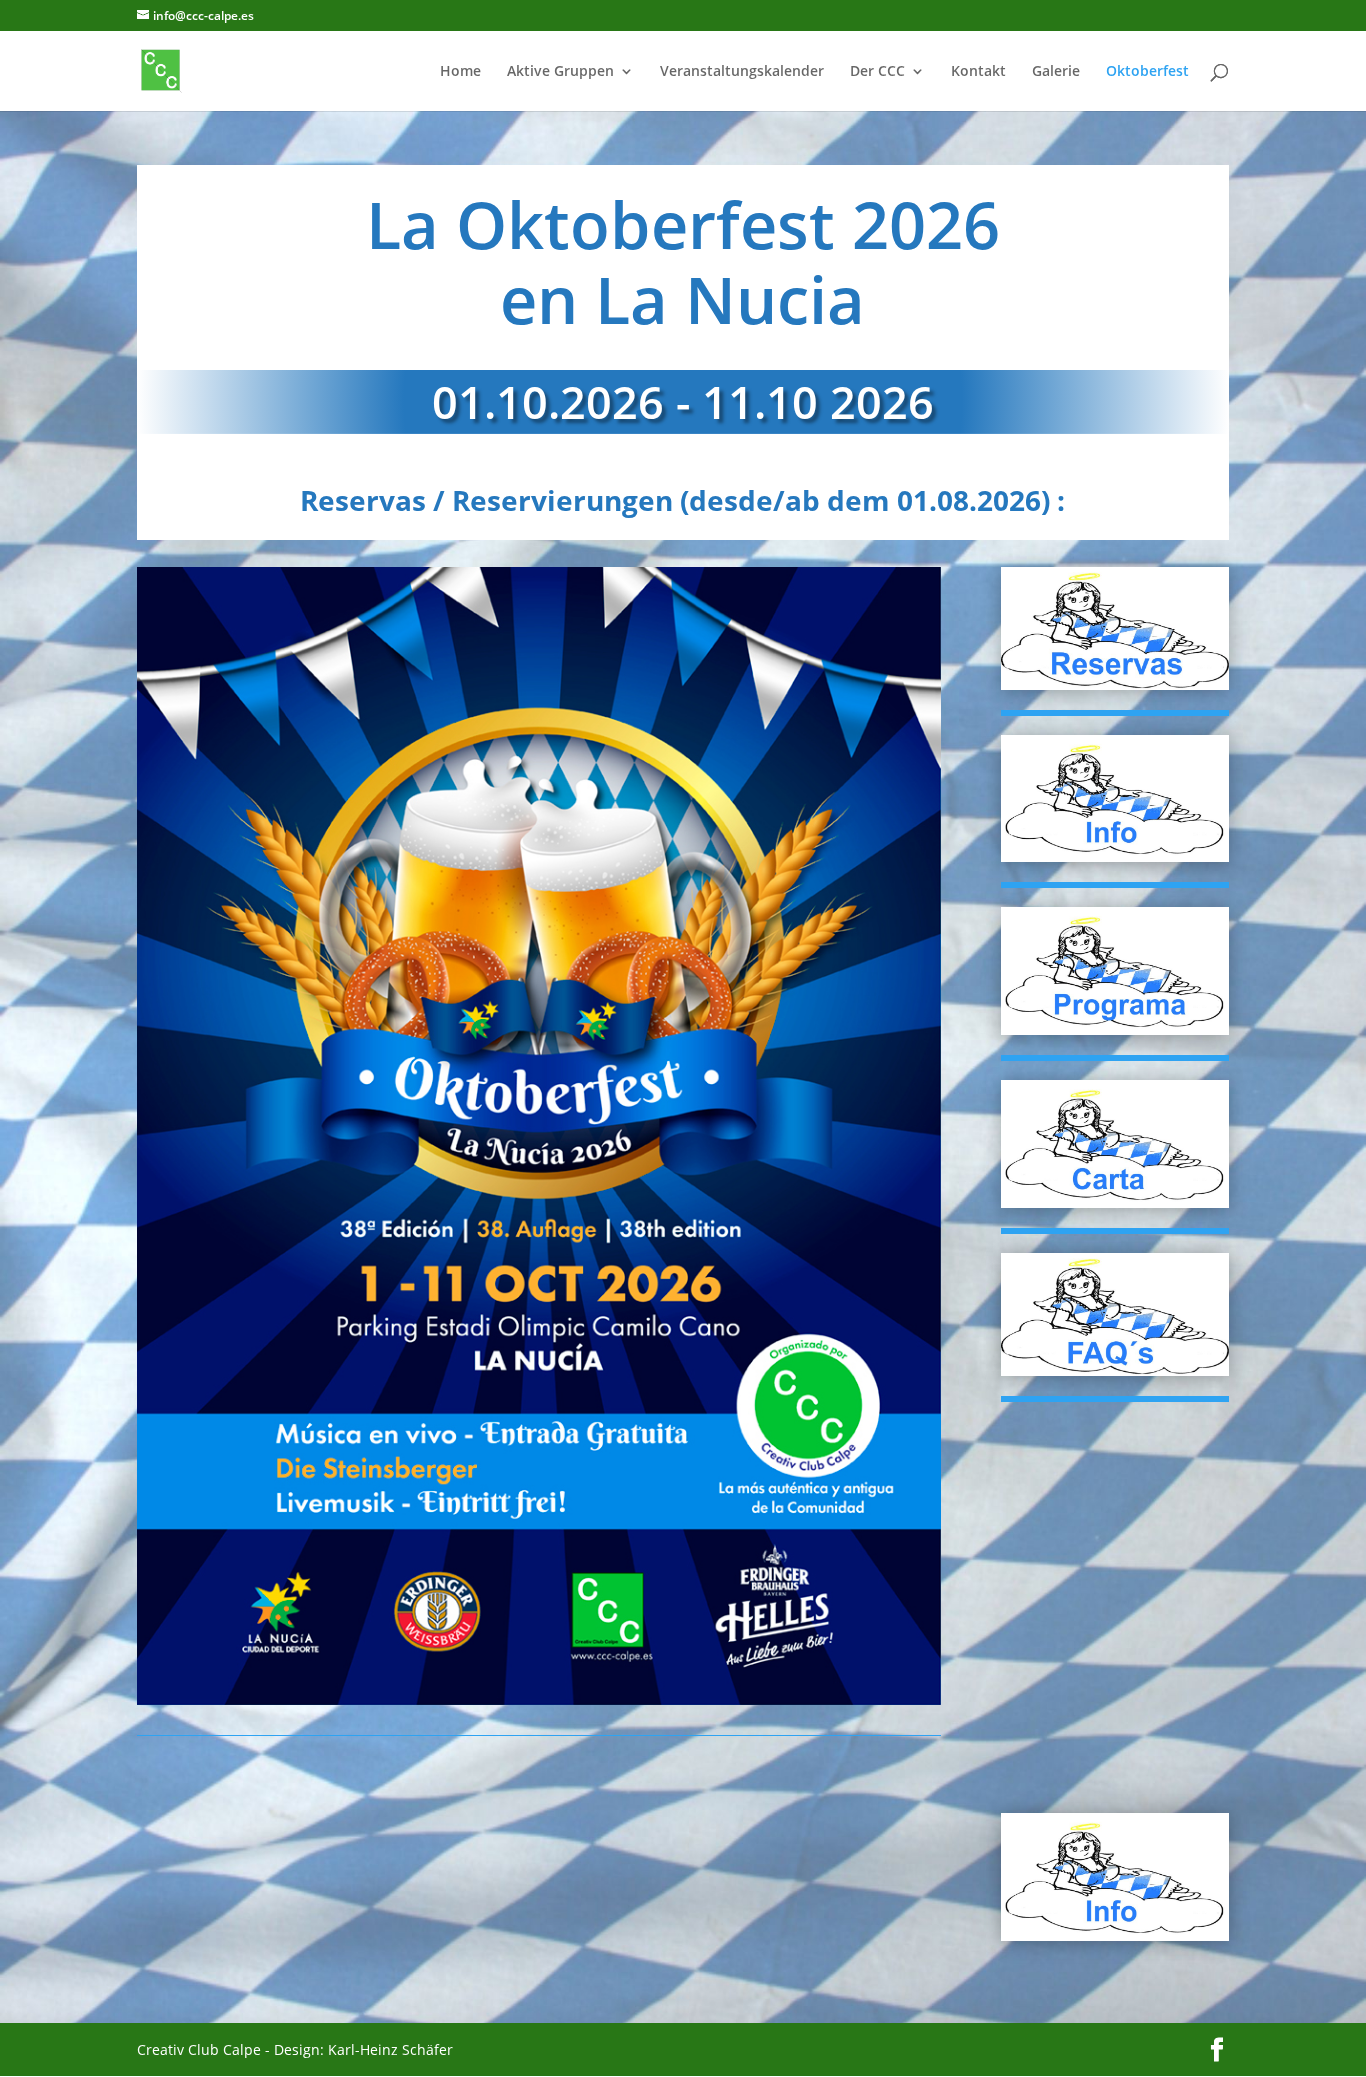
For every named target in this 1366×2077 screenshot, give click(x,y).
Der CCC (877, 72)
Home (460, 72)
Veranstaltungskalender (742, 72)
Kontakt (978, 72)
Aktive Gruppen (560, 72)
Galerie (1056, 72)
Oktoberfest (1147, 72)
